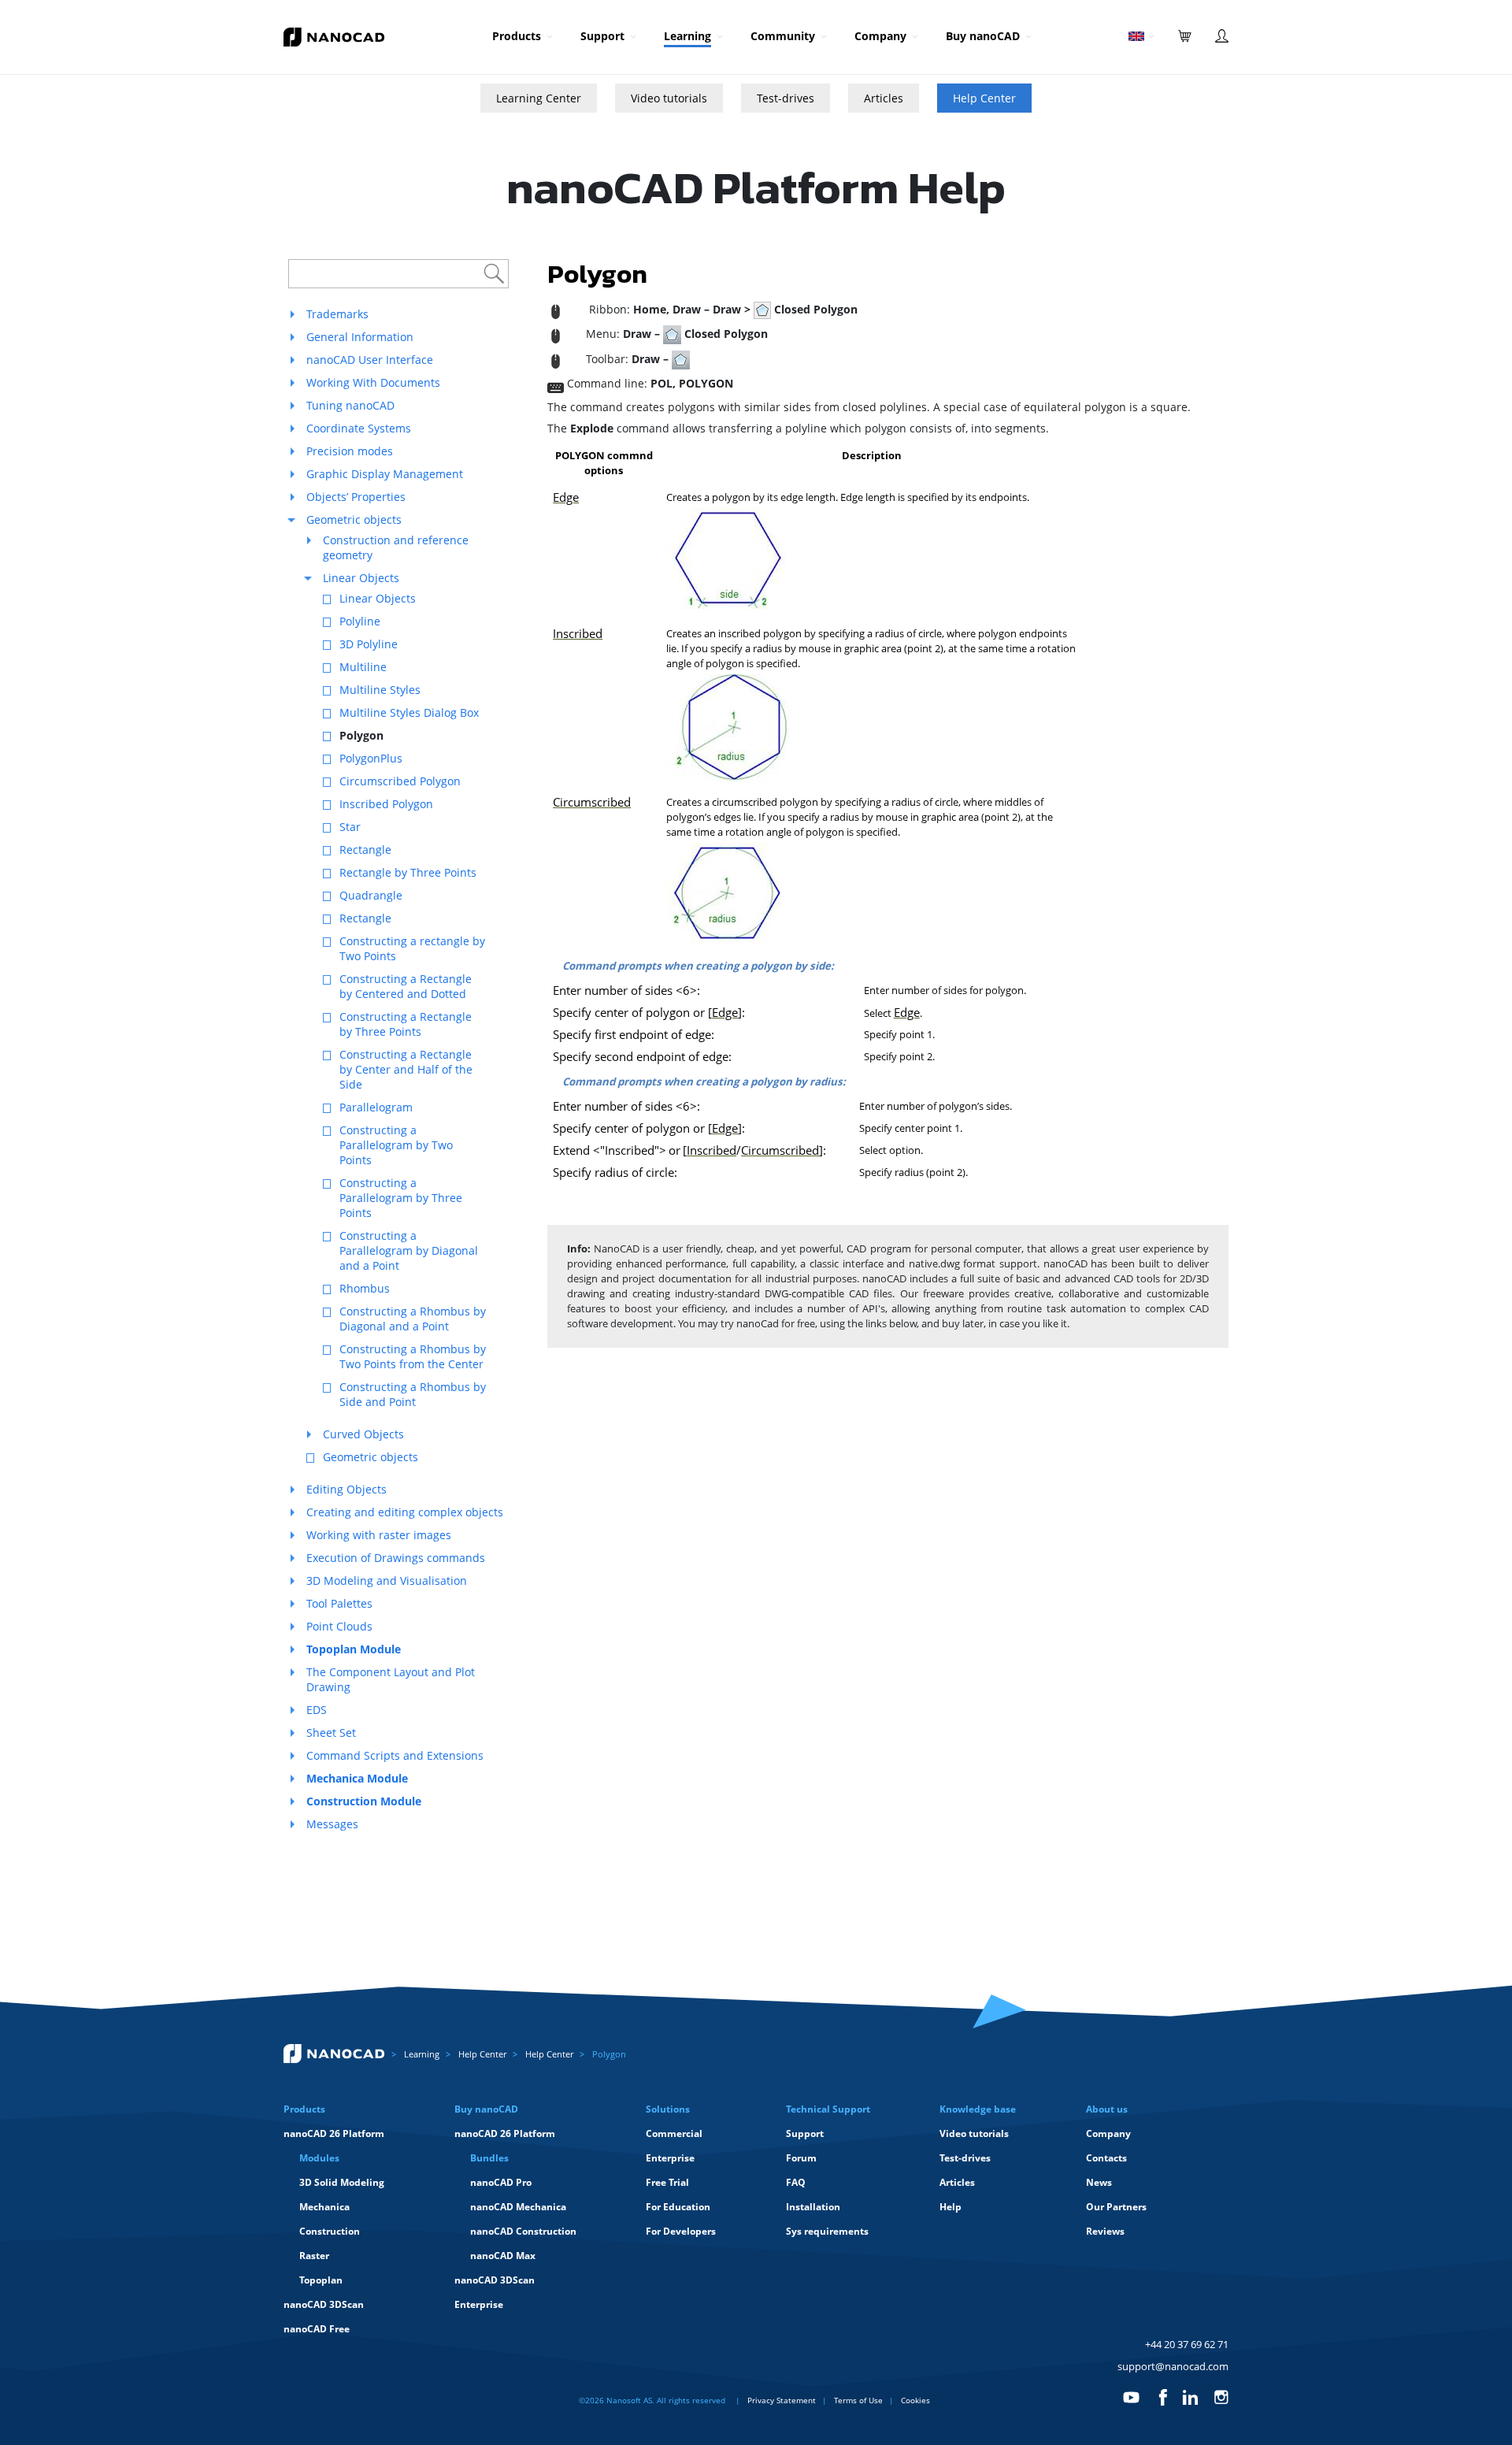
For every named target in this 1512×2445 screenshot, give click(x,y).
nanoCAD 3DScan (324, 2304)
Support (602, 36)
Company (880, 36)
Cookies (915, 2400)
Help (951, 2207)
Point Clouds (339, 1626)
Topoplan (321, 2280)
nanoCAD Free (317, 2329)
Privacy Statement (782, 2400)
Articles (884, 98)
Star (350, 827)
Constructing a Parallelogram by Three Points (401, 1198)
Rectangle (365, 850)
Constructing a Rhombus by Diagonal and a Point (413, 1319)
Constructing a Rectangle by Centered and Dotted (406, 986)
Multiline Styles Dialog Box (409, 712)
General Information (360, 337)
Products (517, 36)
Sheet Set (331, 1733)
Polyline (360, 621)
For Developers (681, 2231)
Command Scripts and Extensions (395, 1755)
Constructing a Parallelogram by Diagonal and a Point (409, 1250)
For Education (678, 2207)
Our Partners (1116, 2207)
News (1099, 2182)
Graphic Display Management (385, 474)
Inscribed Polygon (386, 804)
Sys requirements (827, 2231)
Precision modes (350, 451)
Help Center (984, 98)
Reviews (1105, 2231)
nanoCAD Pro (501, 2182)
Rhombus (365, 1288)
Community (783, 36)
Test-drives (786, 98)
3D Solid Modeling (342, 2182)
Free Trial (667, 2182)
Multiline (363, 667)
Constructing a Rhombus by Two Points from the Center (413, 1356)
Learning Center (539, 98)
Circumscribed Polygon (400, 781)
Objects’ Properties (356, 497)
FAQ (796, 2182)
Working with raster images (379, 1535)
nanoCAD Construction (523, 2231)
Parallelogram (376, 1107)
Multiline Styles (380, 690)
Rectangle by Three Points (408, 872)
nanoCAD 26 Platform (334, 2133)
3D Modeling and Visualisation (387, 1581)
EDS (317, 1710)
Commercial (674, 2133)
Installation (813, 2207)
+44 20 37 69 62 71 (1187, 2344)
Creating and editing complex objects (405, 1512)
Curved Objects (363, 1434)
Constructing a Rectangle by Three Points (406, 1024)
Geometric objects (354, 519)
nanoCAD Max (503, 2256)
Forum (801, 2158)
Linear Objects (361, 578)
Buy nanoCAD (983, 36)
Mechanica (324, 2207)
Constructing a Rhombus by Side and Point (413, 1394)
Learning (687, 36)
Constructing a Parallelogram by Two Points (396, 1145)
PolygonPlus (371, 758)
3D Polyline (369, 644)
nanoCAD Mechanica (518, 2207)
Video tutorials (669, 98)
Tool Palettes (339, 1603)
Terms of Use (858, 2400)
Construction (330, 2231)
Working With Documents (373, 382)
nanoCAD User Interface (370, 360)
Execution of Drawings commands (396, 1558)
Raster (314, 2256)
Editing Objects (346, 1489)
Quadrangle (371, 895)
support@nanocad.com (1173, 2366)
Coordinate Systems (359, 428)
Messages (332, 1824)
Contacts (1106, 2158)
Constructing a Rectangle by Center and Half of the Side (406, 1069)
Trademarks (337, 314)
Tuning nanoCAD (350, 405)
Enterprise (479, 2304)
